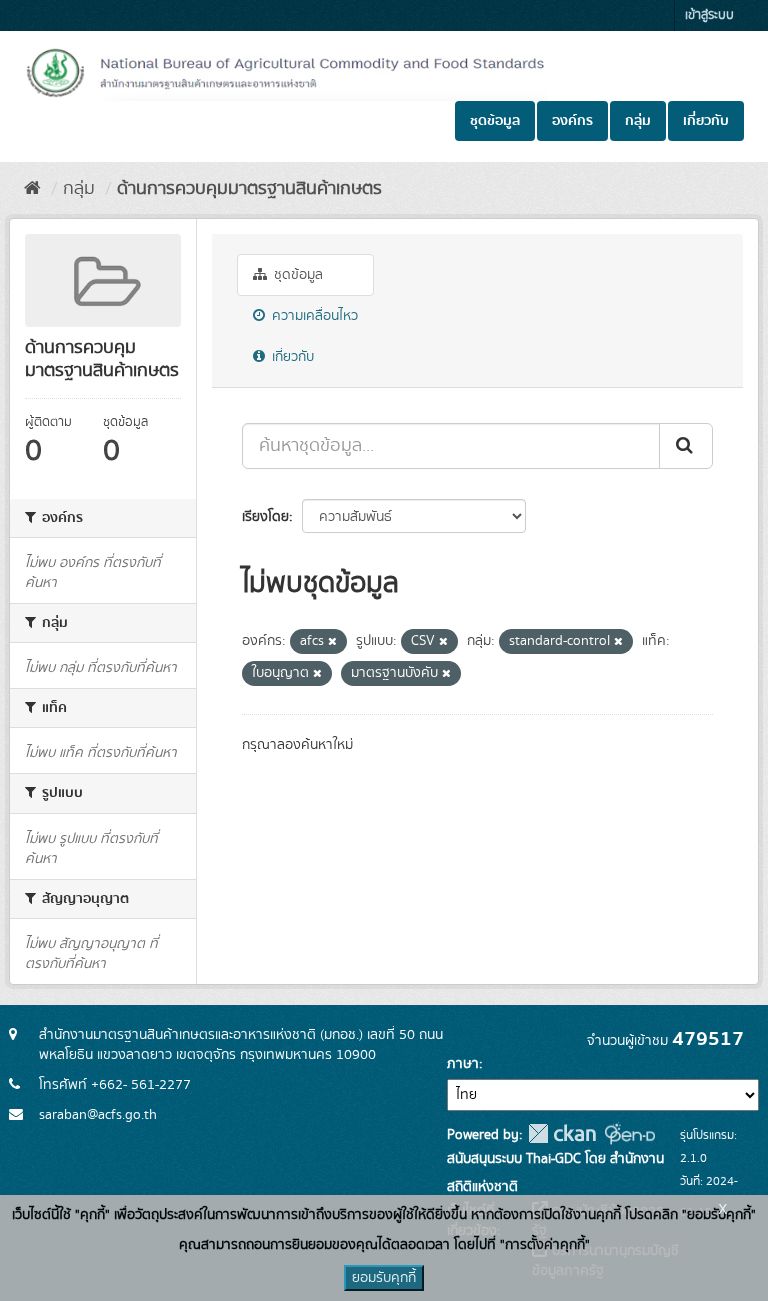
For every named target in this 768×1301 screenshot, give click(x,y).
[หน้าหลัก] (32, 189)
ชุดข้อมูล (495, 121)
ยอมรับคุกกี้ (384, 1278)
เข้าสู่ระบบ (709, 15)
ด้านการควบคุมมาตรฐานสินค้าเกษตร (249, 189)
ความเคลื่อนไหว (313, 316)
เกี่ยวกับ (706, 121)
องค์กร (572, 121)
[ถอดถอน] (332, 642)
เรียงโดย (265, 517)
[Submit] (686, 446)
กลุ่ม (638, 121)
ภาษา (463, 1064)
